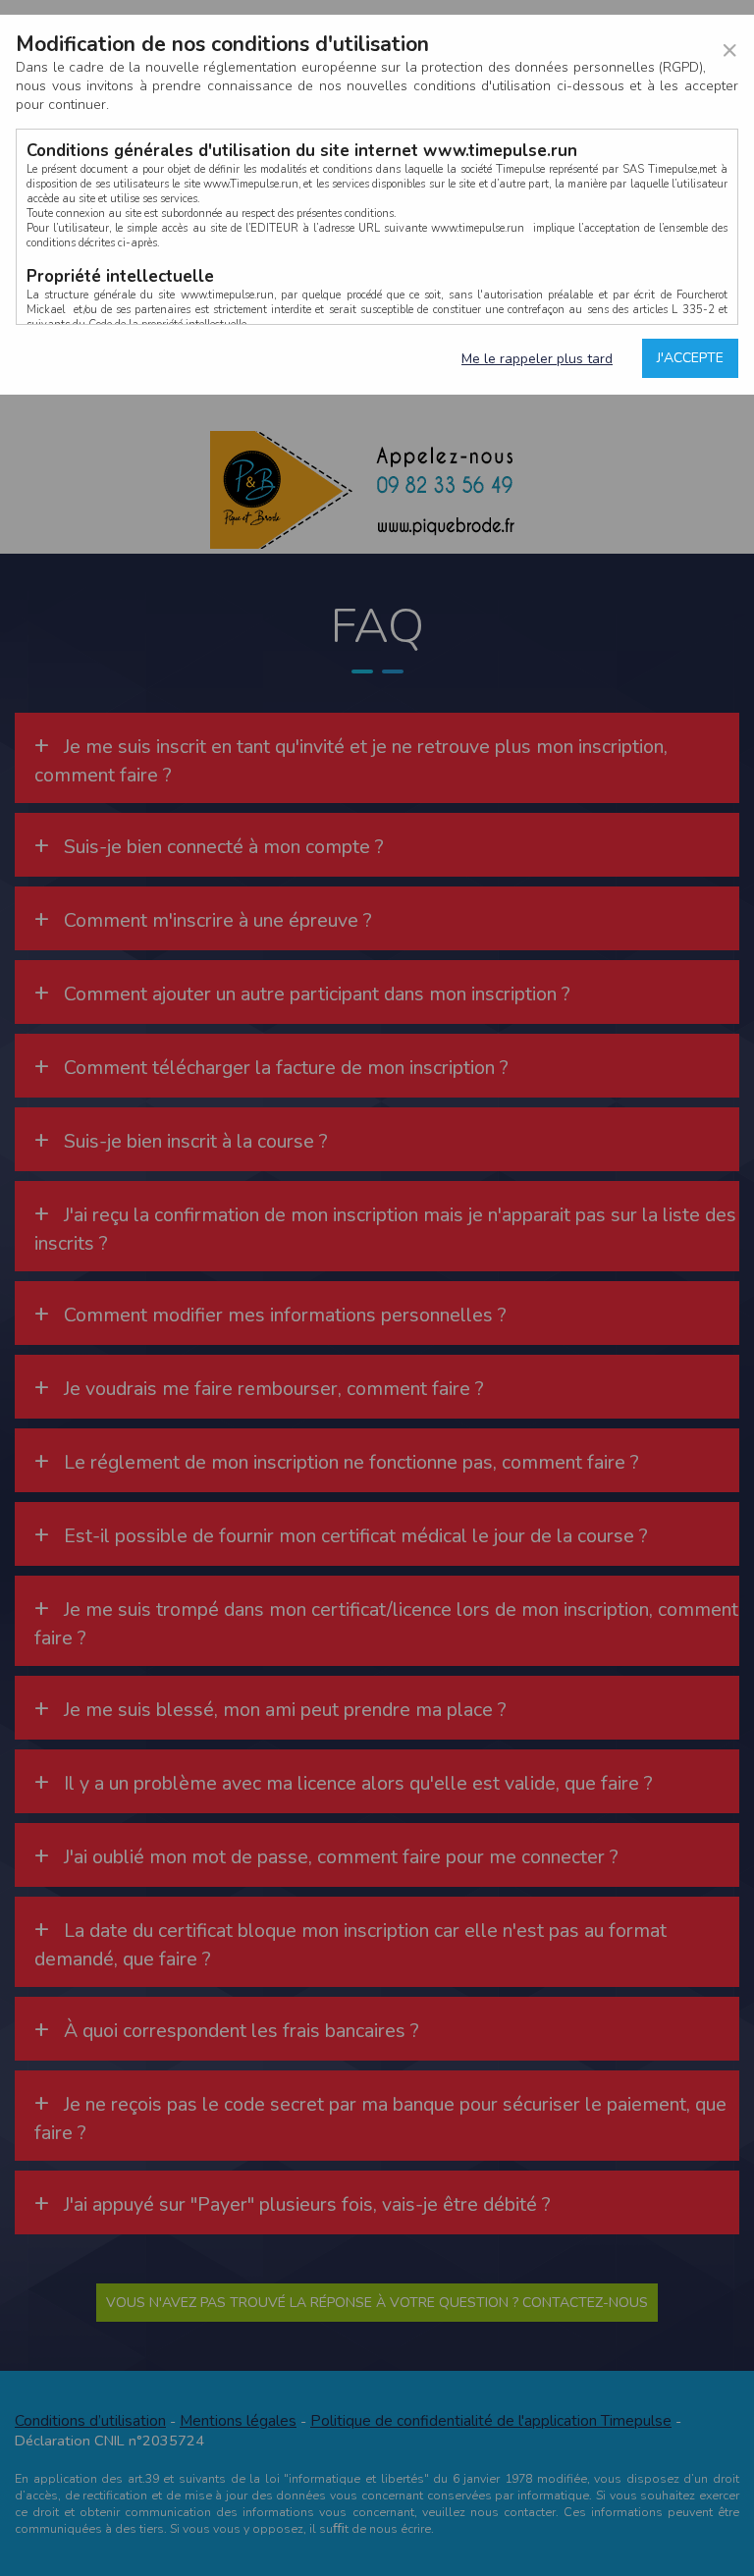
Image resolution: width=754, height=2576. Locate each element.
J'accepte (690, 358)
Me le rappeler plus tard (537, 359)
